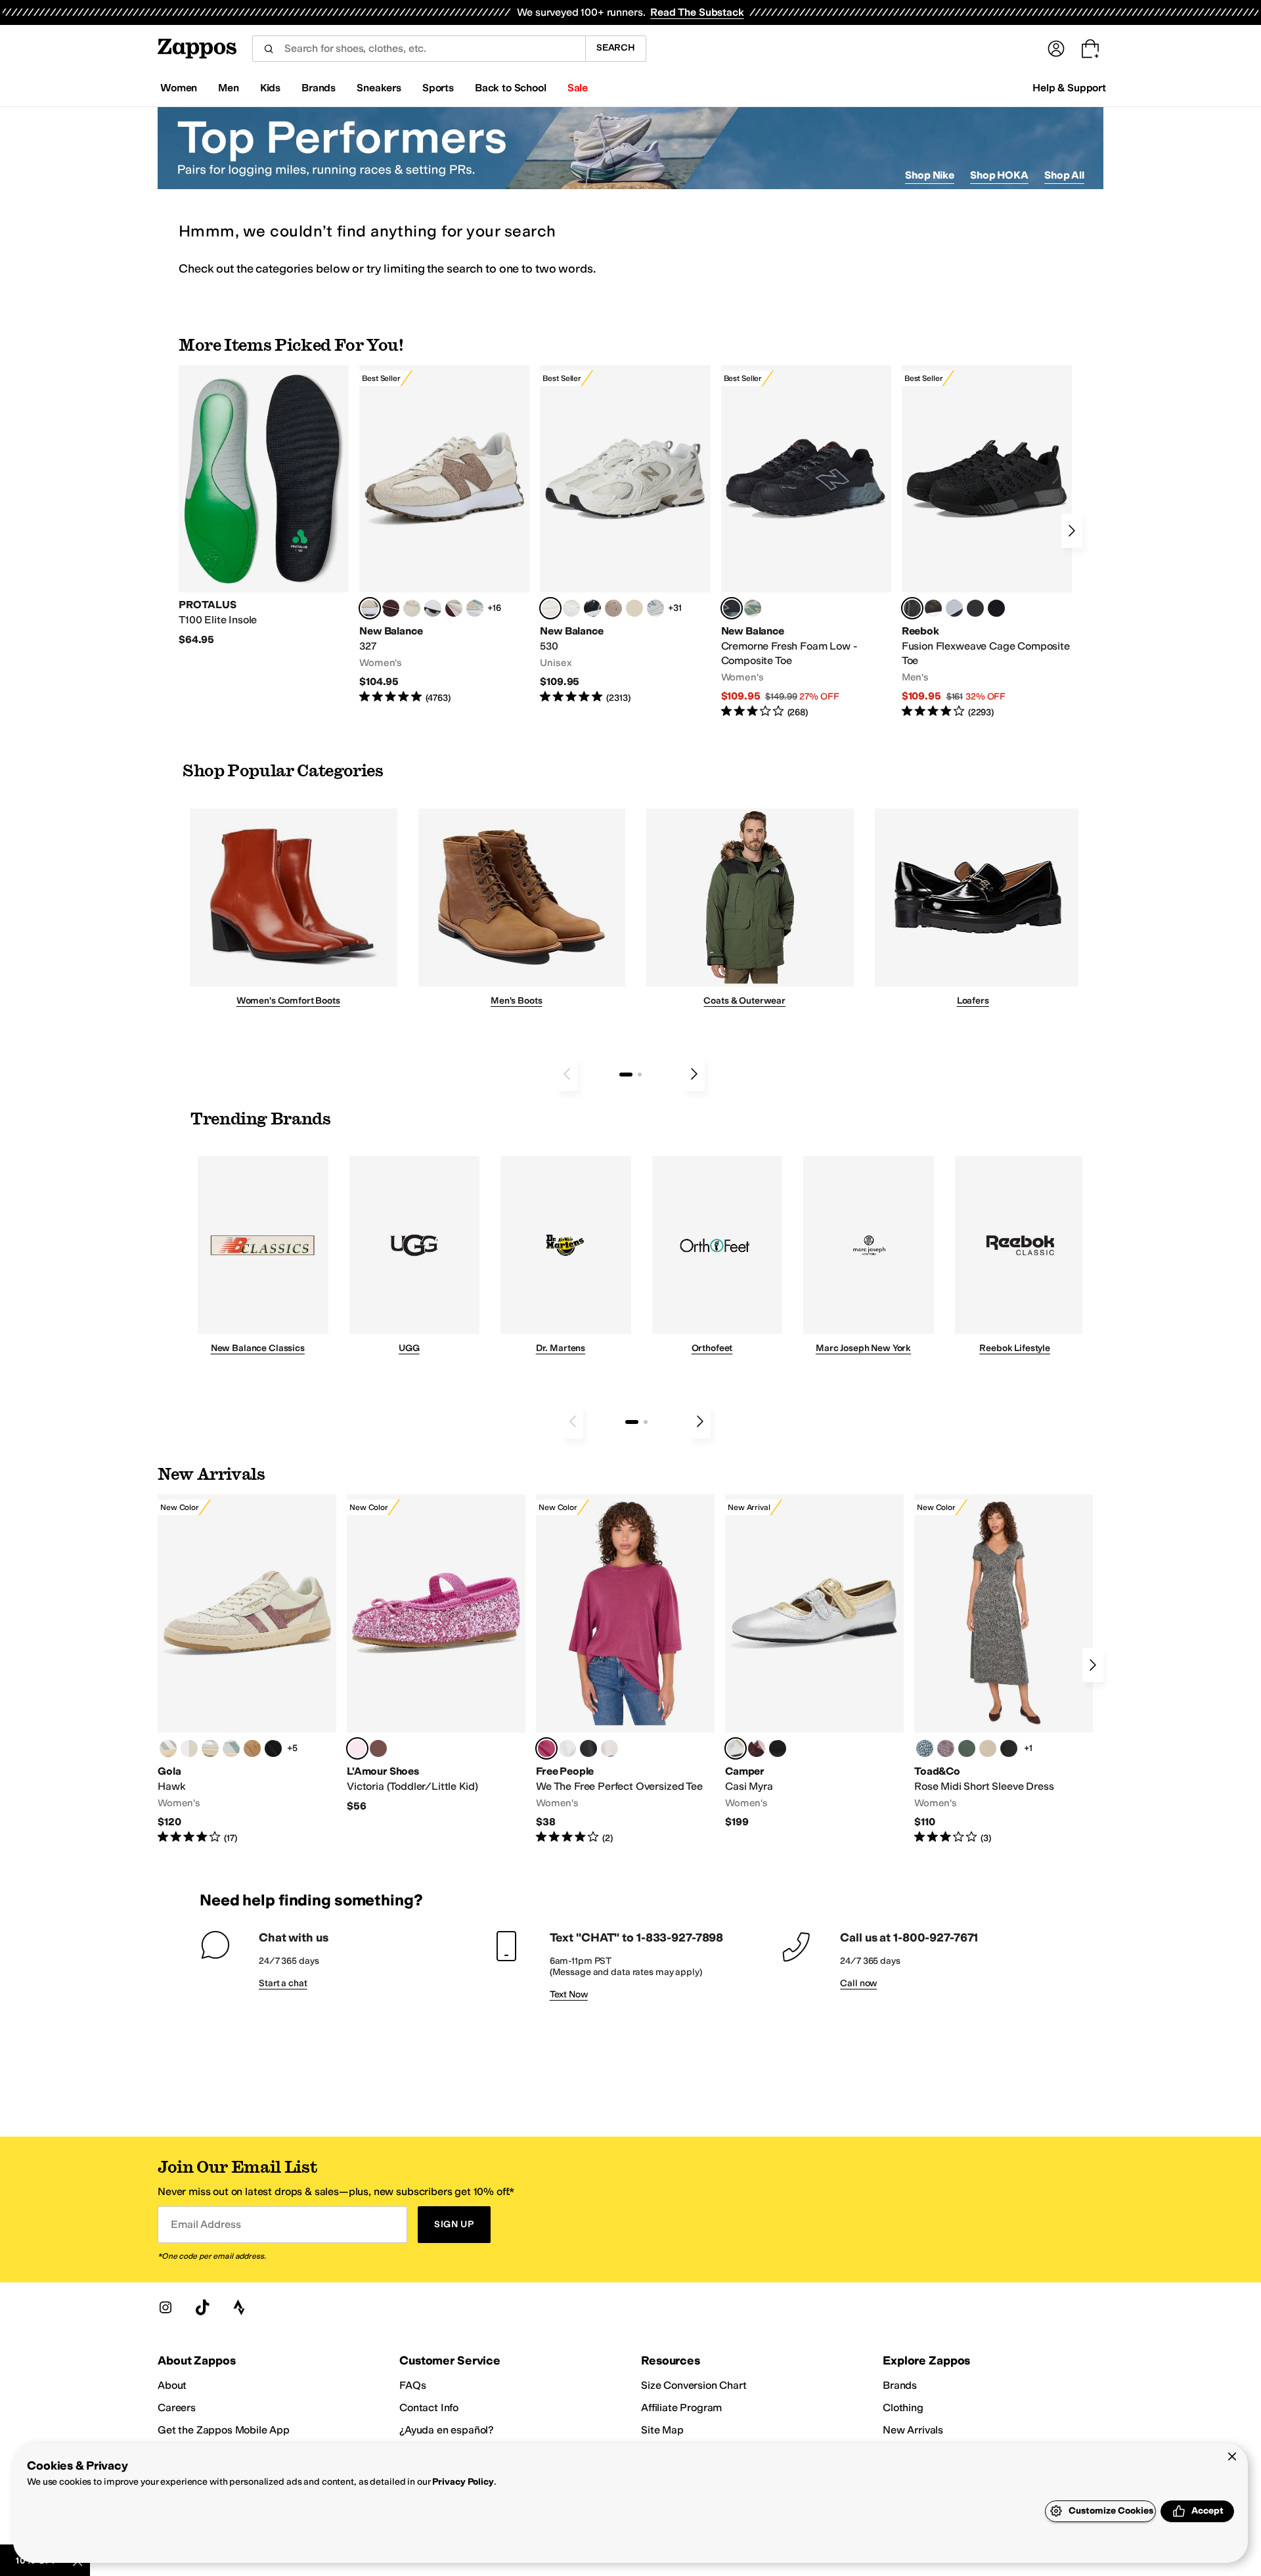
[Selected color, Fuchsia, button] (357, 1748)
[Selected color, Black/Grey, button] (732, 608)
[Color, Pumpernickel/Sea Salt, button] (391, 608)
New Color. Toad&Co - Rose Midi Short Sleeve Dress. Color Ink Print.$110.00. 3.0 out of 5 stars (1004, 1670)
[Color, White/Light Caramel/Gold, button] (252, 1748)
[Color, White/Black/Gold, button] (273, 1748)
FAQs (412, 2385)
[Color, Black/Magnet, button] (592, 608)
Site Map (662, 2430)
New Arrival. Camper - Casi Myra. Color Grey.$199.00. (814, 1662)
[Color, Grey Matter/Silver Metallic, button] (655, 608)
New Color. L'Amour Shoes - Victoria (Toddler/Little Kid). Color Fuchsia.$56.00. (436, 1654)
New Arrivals (913, 2430)
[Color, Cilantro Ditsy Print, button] (967, 1748)
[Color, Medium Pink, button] (378, 1748)
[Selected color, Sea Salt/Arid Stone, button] (550, 608)
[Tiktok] (202, 2307)
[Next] (1072, 531)
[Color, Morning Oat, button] (609, 1748)
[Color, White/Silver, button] (210, 1748)
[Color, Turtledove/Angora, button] (634, 608)
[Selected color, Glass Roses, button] (546, 1748)
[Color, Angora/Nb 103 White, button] (475, 608)
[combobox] (419, 49)
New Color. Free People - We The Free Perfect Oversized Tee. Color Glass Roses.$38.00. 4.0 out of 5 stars (625, 1670)
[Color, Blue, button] (975, 608)
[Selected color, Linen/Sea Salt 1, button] (370, 608)
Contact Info (429, 2408)
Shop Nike (930, 175)
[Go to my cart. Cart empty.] (1090, 49)
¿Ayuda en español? (447, 2430)
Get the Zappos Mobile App (224, 2430)
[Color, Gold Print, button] (988, 1748)
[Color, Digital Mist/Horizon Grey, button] (433, 608)
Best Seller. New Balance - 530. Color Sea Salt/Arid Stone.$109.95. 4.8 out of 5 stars (625, 535)
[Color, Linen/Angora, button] (412, 608)
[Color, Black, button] (588, 1748)
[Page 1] (626, 1075)
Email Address (206, 2224)
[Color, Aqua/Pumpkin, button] (753, 608)
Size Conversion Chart (694, 2385)
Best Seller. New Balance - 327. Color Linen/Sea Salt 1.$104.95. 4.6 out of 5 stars (444, 535)
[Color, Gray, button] (954, 608)
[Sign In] (1056, 49)
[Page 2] (640, 1075)
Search (616, 48)
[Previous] (567, 1074)
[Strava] (239, 2307)
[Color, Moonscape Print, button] (946, 1748)
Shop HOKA (999, 175)
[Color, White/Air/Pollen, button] (189, 1748)
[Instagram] (166, 2307)
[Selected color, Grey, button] (736, 1748)
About (172, 2385)
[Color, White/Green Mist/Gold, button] (231, 1748)
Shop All (1064, 175)
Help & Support (1069, 88)
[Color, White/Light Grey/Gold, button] (168, 1748)
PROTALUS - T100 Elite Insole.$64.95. (264, 506)
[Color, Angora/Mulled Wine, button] (454, 608)
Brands (900, 2385)
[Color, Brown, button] (933, 608)
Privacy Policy (463, 2482)
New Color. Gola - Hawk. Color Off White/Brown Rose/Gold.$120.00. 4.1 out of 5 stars (247, 1670)
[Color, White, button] (567, 1748)
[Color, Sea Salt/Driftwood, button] (613, 608)
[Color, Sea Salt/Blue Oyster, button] (571, 608)
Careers (177, 2408)
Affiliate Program (681, 2408)
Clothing (903, 2408)
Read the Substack (697, 12)
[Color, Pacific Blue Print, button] (925, 1748)
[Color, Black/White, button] (996, 608)
